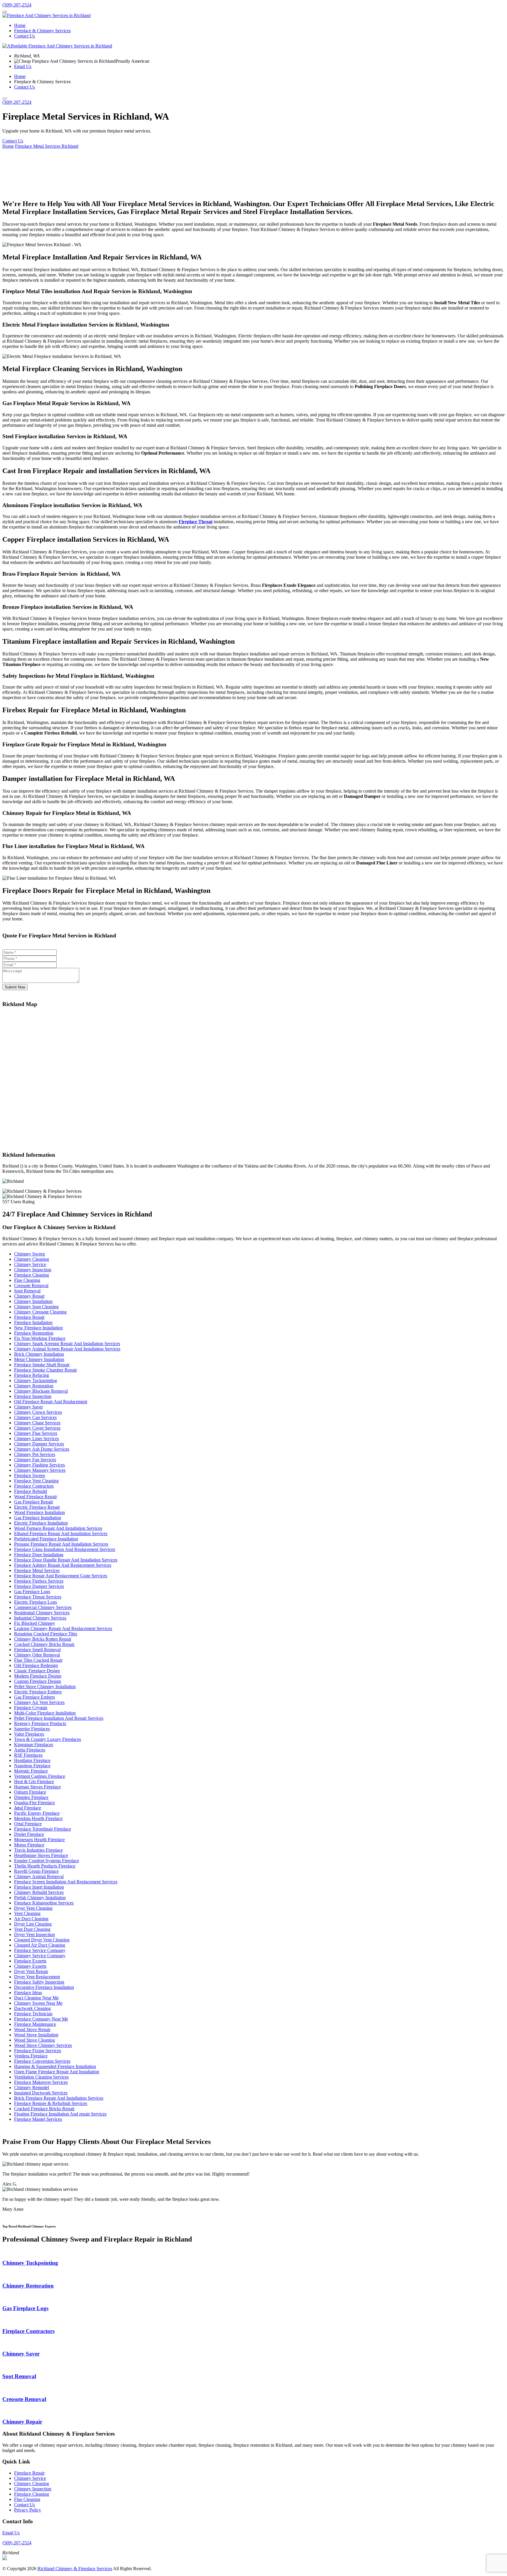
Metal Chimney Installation (39, 1359)
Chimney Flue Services (36, 1433)
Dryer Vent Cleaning (33, 1908)
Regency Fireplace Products (40, 1723)
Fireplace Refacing (32, 1375)
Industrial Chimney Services (40, 1618)
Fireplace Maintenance (35, 2024)
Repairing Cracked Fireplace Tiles (46, 1634)
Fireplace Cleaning (32, 1275)
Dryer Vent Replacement (37, 1977)
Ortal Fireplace (28, 1824)
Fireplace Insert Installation (39, 1887)
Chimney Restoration (34, 1386)
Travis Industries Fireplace (38, 1850)
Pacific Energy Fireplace (37, 1813)
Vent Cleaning (27, 1913)
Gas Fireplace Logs (32, 1592)
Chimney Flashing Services (39, 1465)
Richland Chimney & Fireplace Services (75, 2569)
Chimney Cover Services (37, 1428)
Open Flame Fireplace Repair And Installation (57, 2072)
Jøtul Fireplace (28, 1808)
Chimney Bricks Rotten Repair (43, 1639)
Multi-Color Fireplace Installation (45, 1713)
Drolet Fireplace (29, 1834)
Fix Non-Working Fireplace (40, 1338)
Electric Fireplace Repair (37, 1507)
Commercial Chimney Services (43, 1607)
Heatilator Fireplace (32, 1760)
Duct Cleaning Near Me (36, 1998)
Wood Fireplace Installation (39, 1512)
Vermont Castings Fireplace (40, 1776)
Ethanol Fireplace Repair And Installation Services (61, 1533)
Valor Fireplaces (29, 1734)
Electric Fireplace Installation (41, 1523)
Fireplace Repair (29, 1317)
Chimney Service (30, 1264)
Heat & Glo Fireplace (34, 1781)
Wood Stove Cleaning (34, 2040)
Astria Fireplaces (30, 1750)
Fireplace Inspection (33, 1396)
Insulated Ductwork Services (41, 2093)
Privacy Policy (28, 2510)
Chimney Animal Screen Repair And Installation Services (67, 1349)
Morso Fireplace (29, 1845)
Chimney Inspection (33, 1270)
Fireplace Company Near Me (41, 2019)
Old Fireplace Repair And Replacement (51, 1402)
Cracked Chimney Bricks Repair (44, 1644)
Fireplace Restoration (34, 1333)
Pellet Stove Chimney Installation (45, 1687)
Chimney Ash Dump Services (42, 1449)
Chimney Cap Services (35, 1417)
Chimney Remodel (32, 2088)
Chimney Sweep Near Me (38, 2003)
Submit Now (15, 987)
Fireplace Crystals (31, 1708)
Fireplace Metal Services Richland (47, 146)
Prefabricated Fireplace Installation (46, 1539)
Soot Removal (27, 1291)
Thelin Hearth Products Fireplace (45, 1866)
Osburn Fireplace (30, 1792)
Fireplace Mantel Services (38, 2119)
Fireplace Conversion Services (42, 2061)
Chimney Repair (29, 1296)
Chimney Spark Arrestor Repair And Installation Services (67, 1344)
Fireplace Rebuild (31, 1491)
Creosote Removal (31, 1286)
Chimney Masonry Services (40, 1470)
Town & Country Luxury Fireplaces (48, 1739)
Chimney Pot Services (35, 1454)
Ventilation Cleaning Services (41, 2077)
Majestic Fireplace (31, 1771)
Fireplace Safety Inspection (39, 1982)
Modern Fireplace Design (38, 1676)
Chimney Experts (30, 1966)
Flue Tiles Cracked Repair (38, 1660)
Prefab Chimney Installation (40, 1898)
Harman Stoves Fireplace (37, 1787)
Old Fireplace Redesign (36, 1665)
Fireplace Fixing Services (38, 2051)
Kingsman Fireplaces (34, 1745)
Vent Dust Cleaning (32, 1929)
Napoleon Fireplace (32, 1766)
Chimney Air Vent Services (39, 1702)
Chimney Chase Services (37, 1423)
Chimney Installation (33, 1301)
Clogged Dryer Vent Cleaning (42, 1940)
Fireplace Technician (33, 2014)
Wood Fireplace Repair (36, 1497)
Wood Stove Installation (36, 2035)
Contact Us (24, 36)
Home (20, 25)
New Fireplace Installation (38, 1328)
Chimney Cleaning (32, 1259)
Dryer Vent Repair (31, 1971)
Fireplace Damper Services (39, 1586)
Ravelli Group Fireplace (36, 1871)
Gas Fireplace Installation (38, 1518)
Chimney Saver (28, 1407)
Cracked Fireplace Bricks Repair (44, 2109)
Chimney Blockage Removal (41, 1391)
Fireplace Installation (33, 1322)
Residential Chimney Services (42, 1613)
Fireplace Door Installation (39, 1555)
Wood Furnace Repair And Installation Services (58, 1528)
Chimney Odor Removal (37, 1655)
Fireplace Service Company (40, 1950)
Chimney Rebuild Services (39, 1892)
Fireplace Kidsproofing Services (44, 1903)
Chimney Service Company (40, 1956)
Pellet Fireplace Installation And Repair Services (59, 1718)
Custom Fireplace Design (38, 1681)
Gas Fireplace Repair (34, 1502)
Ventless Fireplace (31, 2056)
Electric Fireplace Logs (36, 1602)
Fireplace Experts (30, 1961)
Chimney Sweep (29, 1254)
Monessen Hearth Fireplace (39, 1840)
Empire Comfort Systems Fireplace (47, 1861)
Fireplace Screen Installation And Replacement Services (66, 1882)
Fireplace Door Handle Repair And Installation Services (66, 1560)
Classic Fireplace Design (37, 1671)
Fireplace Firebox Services (39, 1581)
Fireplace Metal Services (37, 1570)
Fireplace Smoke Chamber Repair (45, 1370)
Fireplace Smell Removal (37, 1650)
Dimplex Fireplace (31, 1797)
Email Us (23, 66)
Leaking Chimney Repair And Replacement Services (63, 1628)
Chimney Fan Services (35, 1460)
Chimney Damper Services (39, 1444)
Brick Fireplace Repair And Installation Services (59, 2098)
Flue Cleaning (27, 1280)
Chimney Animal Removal (39, 1876)
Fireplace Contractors (34, 1486)
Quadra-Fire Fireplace (34, 1803)
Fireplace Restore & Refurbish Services (51, 2103)
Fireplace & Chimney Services (42, 31)
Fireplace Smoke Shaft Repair (42, 1365)
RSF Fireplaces (28, 1755)
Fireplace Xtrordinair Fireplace (43, 1829)
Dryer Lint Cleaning (33, 1924)
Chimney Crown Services (38, 1412)
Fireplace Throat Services (38, 1597)
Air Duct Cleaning (31, 1919)
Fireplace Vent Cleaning (36, 1481)
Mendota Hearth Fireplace (38, 1818)
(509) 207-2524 (17, 5)
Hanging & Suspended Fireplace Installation (55, 2066)
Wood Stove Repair (32, 2029)
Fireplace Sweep (29, 1475)
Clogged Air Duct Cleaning (40, 1945)
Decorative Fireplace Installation (44, 1987)
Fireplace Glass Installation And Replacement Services (65, 1549)
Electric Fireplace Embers (38, 1692)
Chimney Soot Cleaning (36, 1307)
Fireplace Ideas (28, 1993)
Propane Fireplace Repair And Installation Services (61, 1544)
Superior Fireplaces (32, 1729)
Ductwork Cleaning (32, 2008)
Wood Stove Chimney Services (43, 2045)
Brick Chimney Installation (39, 1354)
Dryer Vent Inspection (34, 1934)
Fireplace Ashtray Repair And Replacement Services (63, 1565)
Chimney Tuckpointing (36, 1380)
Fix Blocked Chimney (35, 1623)
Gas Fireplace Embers (34, 1697)
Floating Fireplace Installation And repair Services (60, 2114)
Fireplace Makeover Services (41, 2082)
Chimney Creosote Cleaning (40, 1312)
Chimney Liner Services (37, 1439)
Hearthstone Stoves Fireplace (41, 1855)
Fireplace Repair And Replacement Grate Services (61, 1576)
